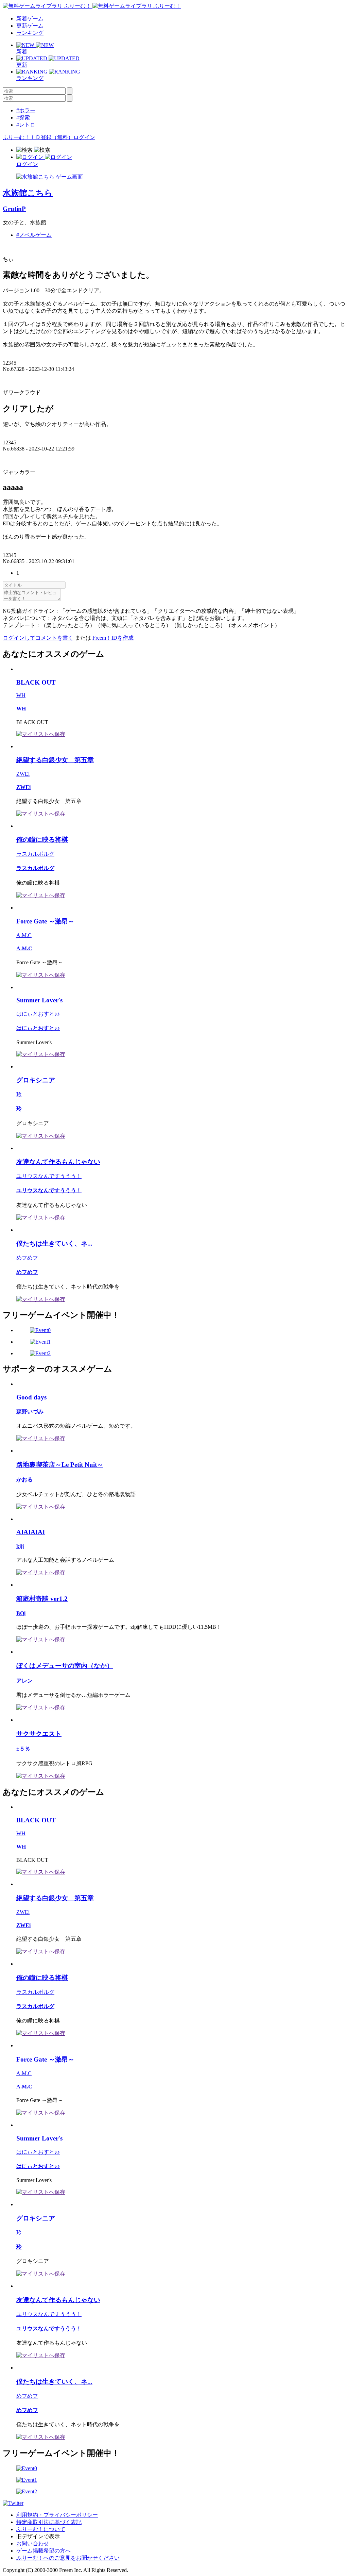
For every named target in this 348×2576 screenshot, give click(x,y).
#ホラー (26, 110)
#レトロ (26, 125)
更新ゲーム (30, 26)
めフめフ (27, 1258)
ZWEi (23, 774)
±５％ (23, 1749)
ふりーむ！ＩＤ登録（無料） (38, 137)
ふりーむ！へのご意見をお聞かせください (68, 2558)
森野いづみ (30, 1412)
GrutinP (14, 209)
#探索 (23, 118)
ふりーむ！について (41, 2529)
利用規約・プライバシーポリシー (57, 2515)
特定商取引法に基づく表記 (49, 2522)
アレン (24, 1681)
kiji (20, 1546)
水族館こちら (28, 193)
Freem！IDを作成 (113, 638)
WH (21, 695)
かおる (24, 1480)
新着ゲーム (30, 19)
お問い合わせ (33, 2544)
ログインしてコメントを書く (38, 638)
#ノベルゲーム (34, 235)
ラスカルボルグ (35, 854)
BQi (21, 1613)
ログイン (84, 137)
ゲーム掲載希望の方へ (43, 2551)
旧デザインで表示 (38, 2536)
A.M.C (24, 935)
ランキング (30, 33)
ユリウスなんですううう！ (49, 1176)
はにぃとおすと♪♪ (38, 1014)
